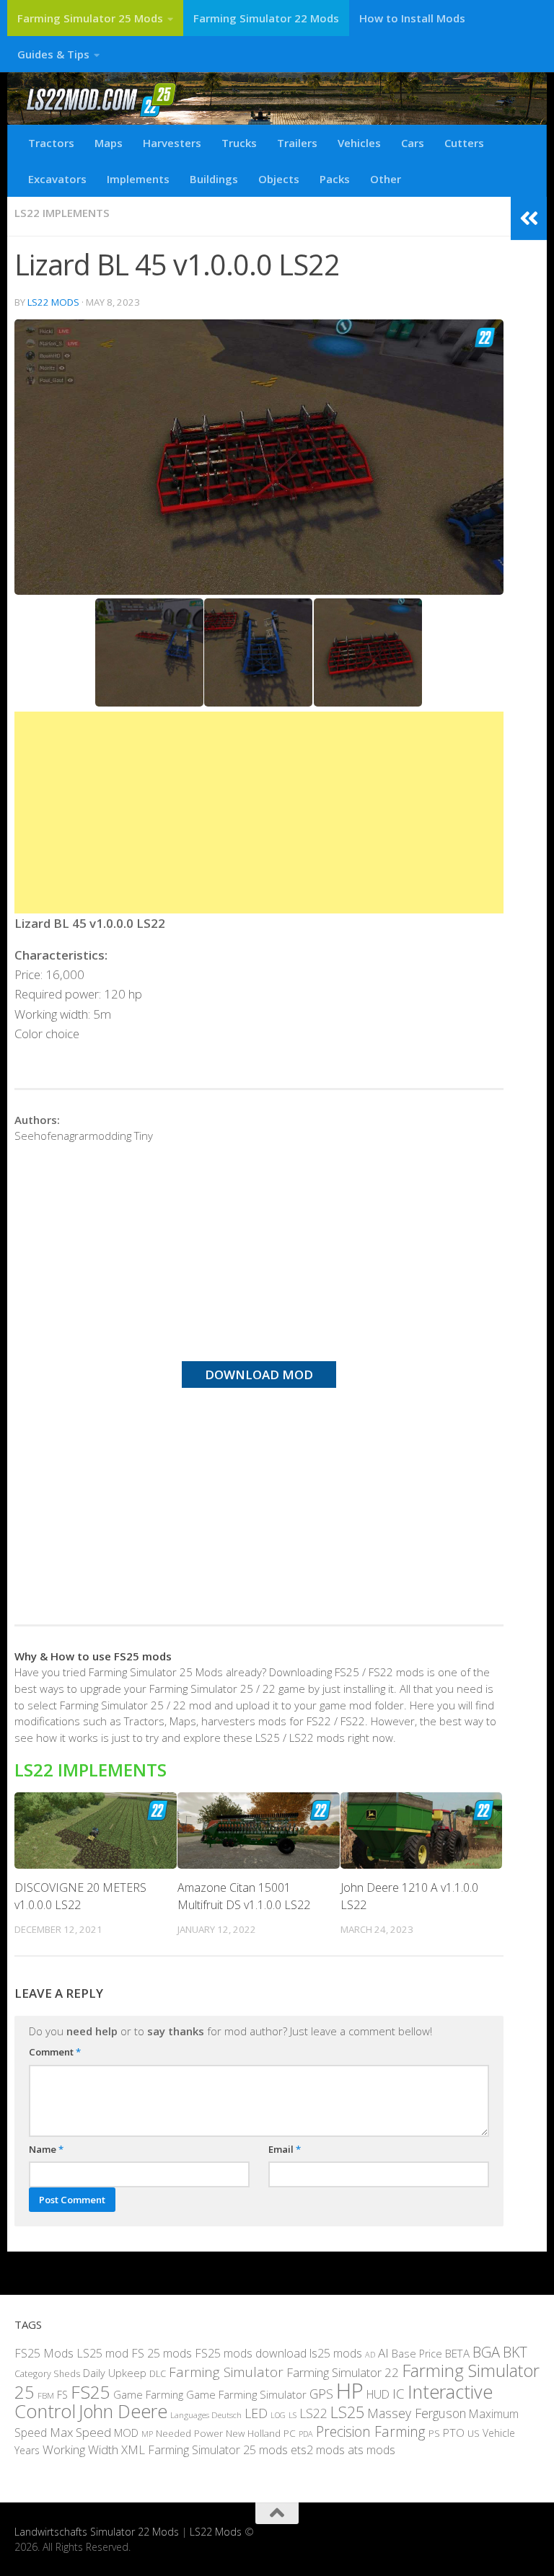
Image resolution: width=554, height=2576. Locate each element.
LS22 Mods (53, 302)
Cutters (464, 143)
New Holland (253, 2433)
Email (285, 2149)
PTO (454, 2433)
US (474, 2433)
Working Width (80, 2449)
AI (383, 2353)
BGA (486, 2352)
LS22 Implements (62, 213)
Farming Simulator (226, 2372)
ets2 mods (318, 2450)
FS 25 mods (162, 2353)
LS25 (347, 2412)
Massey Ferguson (417, 2413)
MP (147, 2434)
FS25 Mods (44, 2353)
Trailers (297, 143)
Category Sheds (47, 2374)
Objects (279, 179)
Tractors (51, 143)
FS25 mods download (251, 2353)
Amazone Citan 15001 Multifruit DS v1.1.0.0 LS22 (244, 1896)
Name (46, 2149)
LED (256, 2413)
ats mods (371, 2450)
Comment (55, 2052)
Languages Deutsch (206, 2415)
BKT (515, 2352)
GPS (321, 2394)
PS (434, 2433)
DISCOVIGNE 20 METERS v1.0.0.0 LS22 (80, 1896)
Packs (335, 179)
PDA (306, 2434)
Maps (109, 143)
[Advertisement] (259, 813)
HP (350, 2391)
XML (133, 2449)
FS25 (91, 2392)
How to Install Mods (412, 18)
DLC (158, 2373)
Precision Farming (371, 2431)
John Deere (123, 2411)
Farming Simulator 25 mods (218, 2450)
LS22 (313, 2413)
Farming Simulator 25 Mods (90, 18)
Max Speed (80, 2432)
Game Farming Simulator (246, 2394)
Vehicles (359, 143)
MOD (126, 2433)
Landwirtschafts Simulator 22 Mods (97, 2532)
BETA (457, 2353)
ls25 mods (336, 2353)
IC (399, 2394)
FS (62, 2395)
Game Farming (148, 2394)
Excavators (57, 179)
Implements (138, 179)
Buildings (214, 179)
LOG (278, 2415)
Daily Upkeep (115, 2373)
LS (293, 2415)
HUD (378, 2394)
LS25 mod (102, 2353)
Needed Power (189, 2433)
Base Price (417, 2354)
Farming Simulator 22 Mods (266, 18)
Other (386, 179)
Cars (413, 143)
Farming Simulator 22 (343, 2372)
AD (370, 2354)
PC (290, 2433)
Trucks (239, 143)
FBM (46, 2395)
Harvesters (172, 143)
